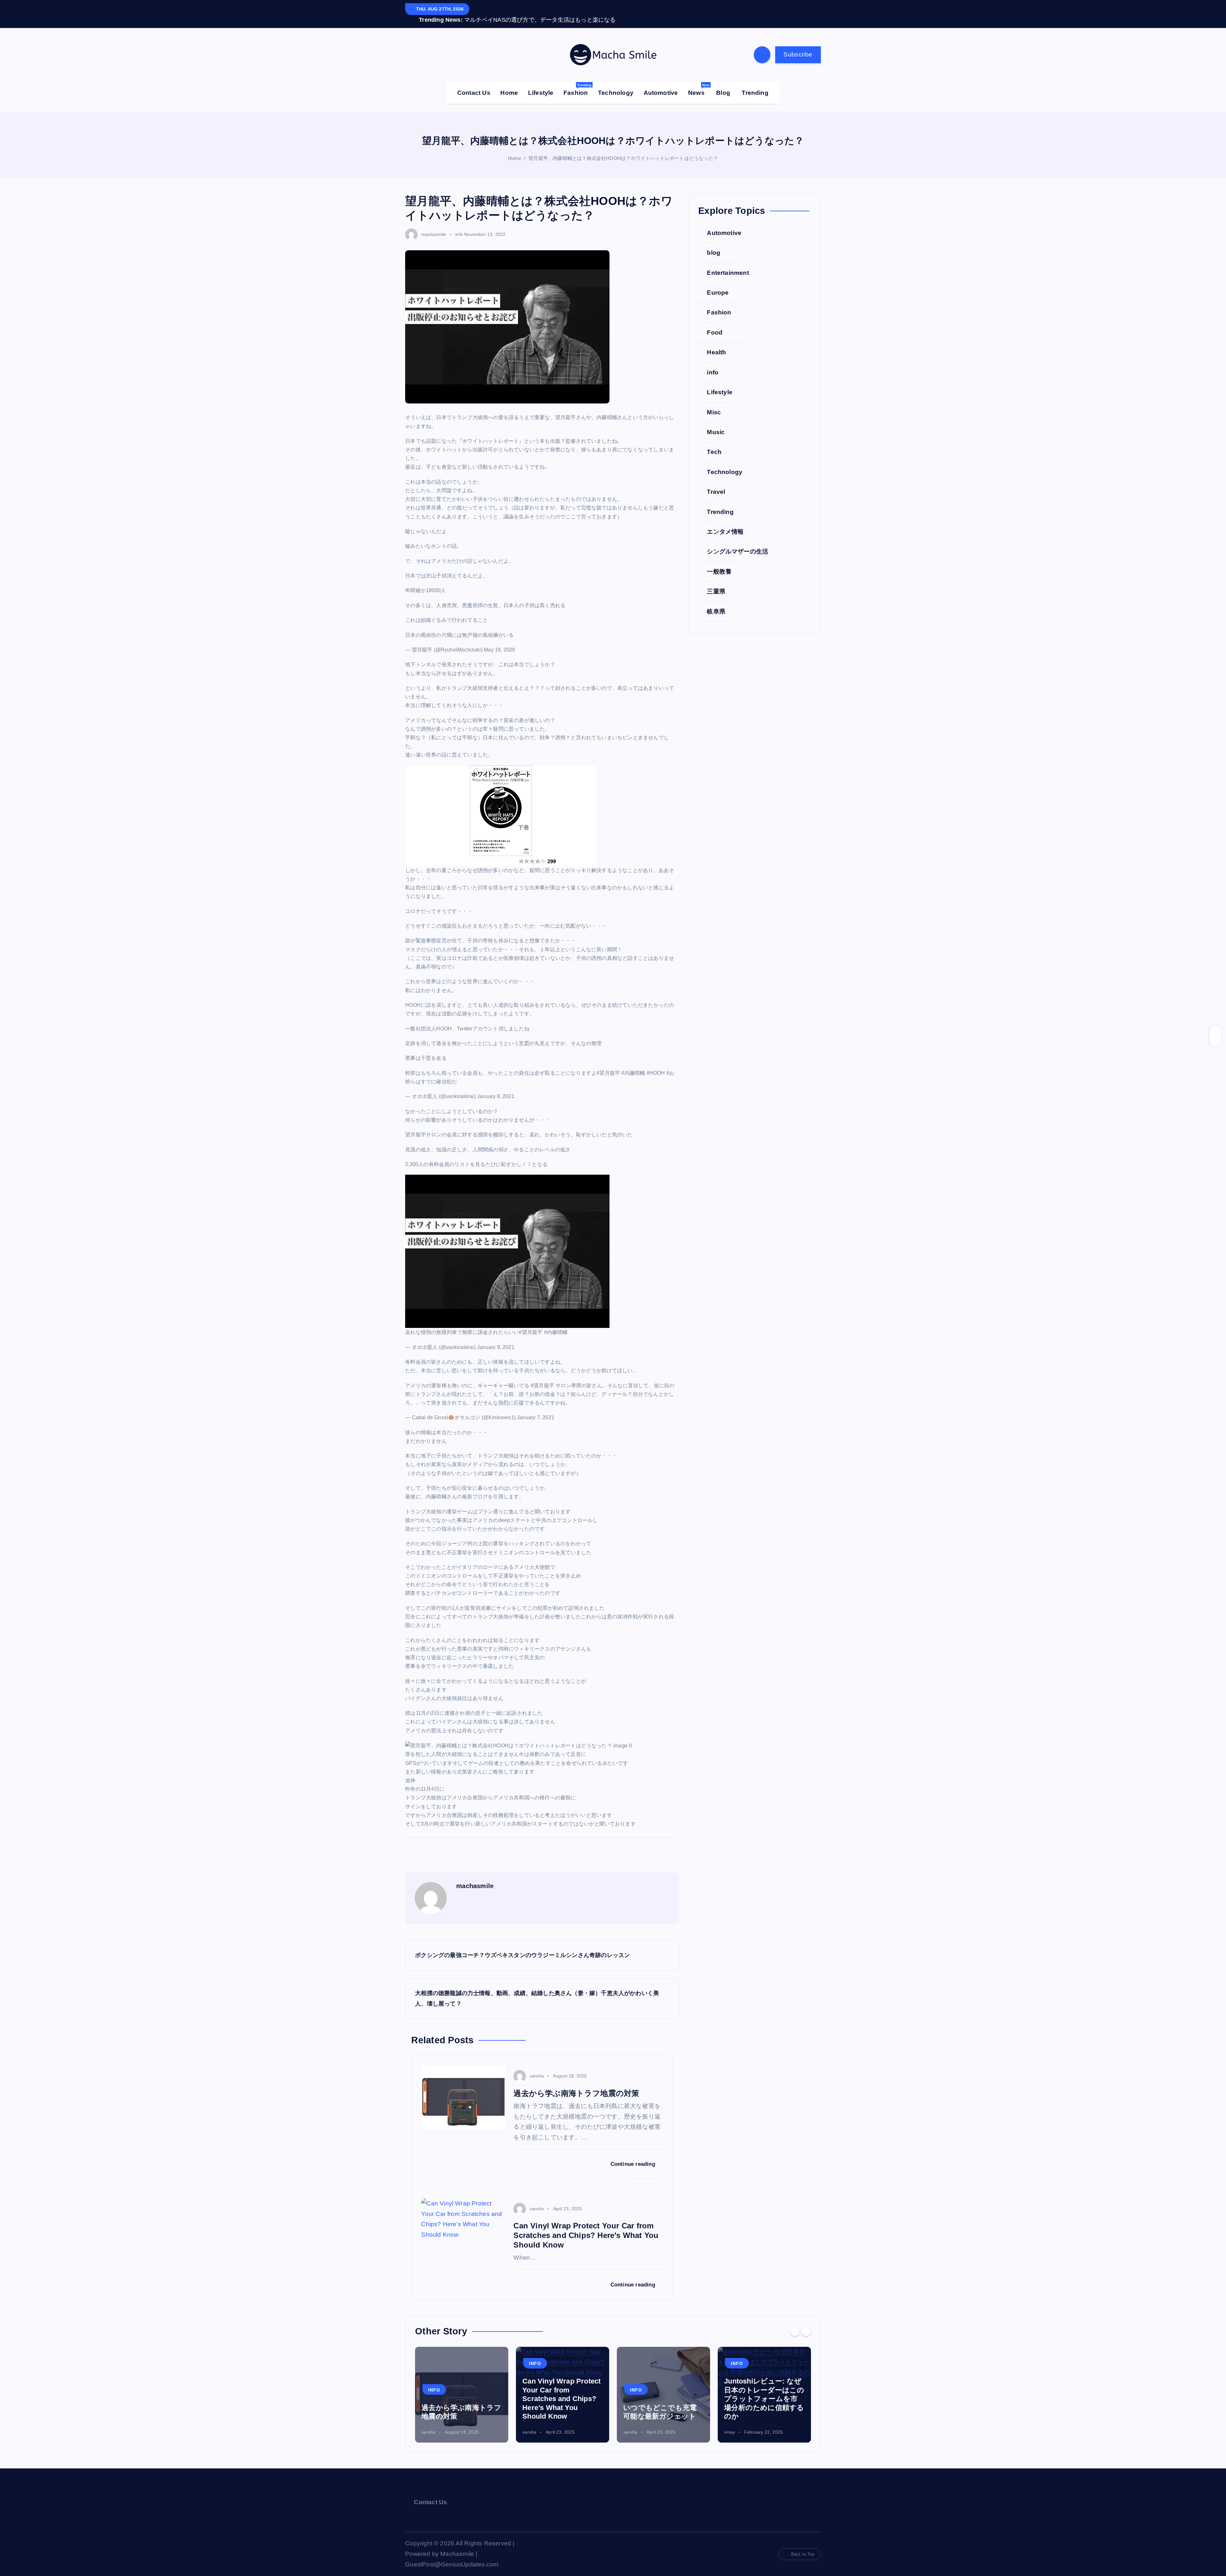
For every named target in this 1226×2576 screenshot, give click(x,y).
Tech (714, 442)
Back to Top (803, 2544)
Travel (716, 482)
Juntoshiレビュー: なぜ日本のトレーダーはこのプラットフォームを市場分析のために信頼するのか (663, 2389)
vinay (629, 2422)
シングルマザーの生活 (738, 542)
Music (716, 422)
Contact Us (474, 83)
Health (716, 343)
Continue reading (634, 2154)
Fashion (577, 80)
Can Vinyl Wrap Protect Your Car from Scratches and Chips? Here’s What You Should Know (461, 2389)
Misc (714, 402)
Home (509, 83)
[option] (462, 2385)
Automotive (661, 83)
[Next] (806, 2322)
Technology (616, 83)
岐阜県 (716, 602)
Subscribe (798, 45)
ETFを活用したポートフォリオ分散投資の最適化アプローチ (764, 2398)
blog (714, 243)
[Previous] (795, 2322)
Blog (723, 83)
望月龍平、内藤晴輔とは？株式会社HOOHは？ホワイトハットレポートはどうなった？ (623, 149)
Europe (718, 283)
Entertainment (728, 263)
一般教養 (719, 562)
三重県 (716, 582)
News (699, 80)
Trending (755, 83)
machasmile (434, 224)
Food (715, 323)
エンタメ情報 (725, 522)
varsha (537, 2066)
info (459, 224)
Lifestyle (541, 83)
